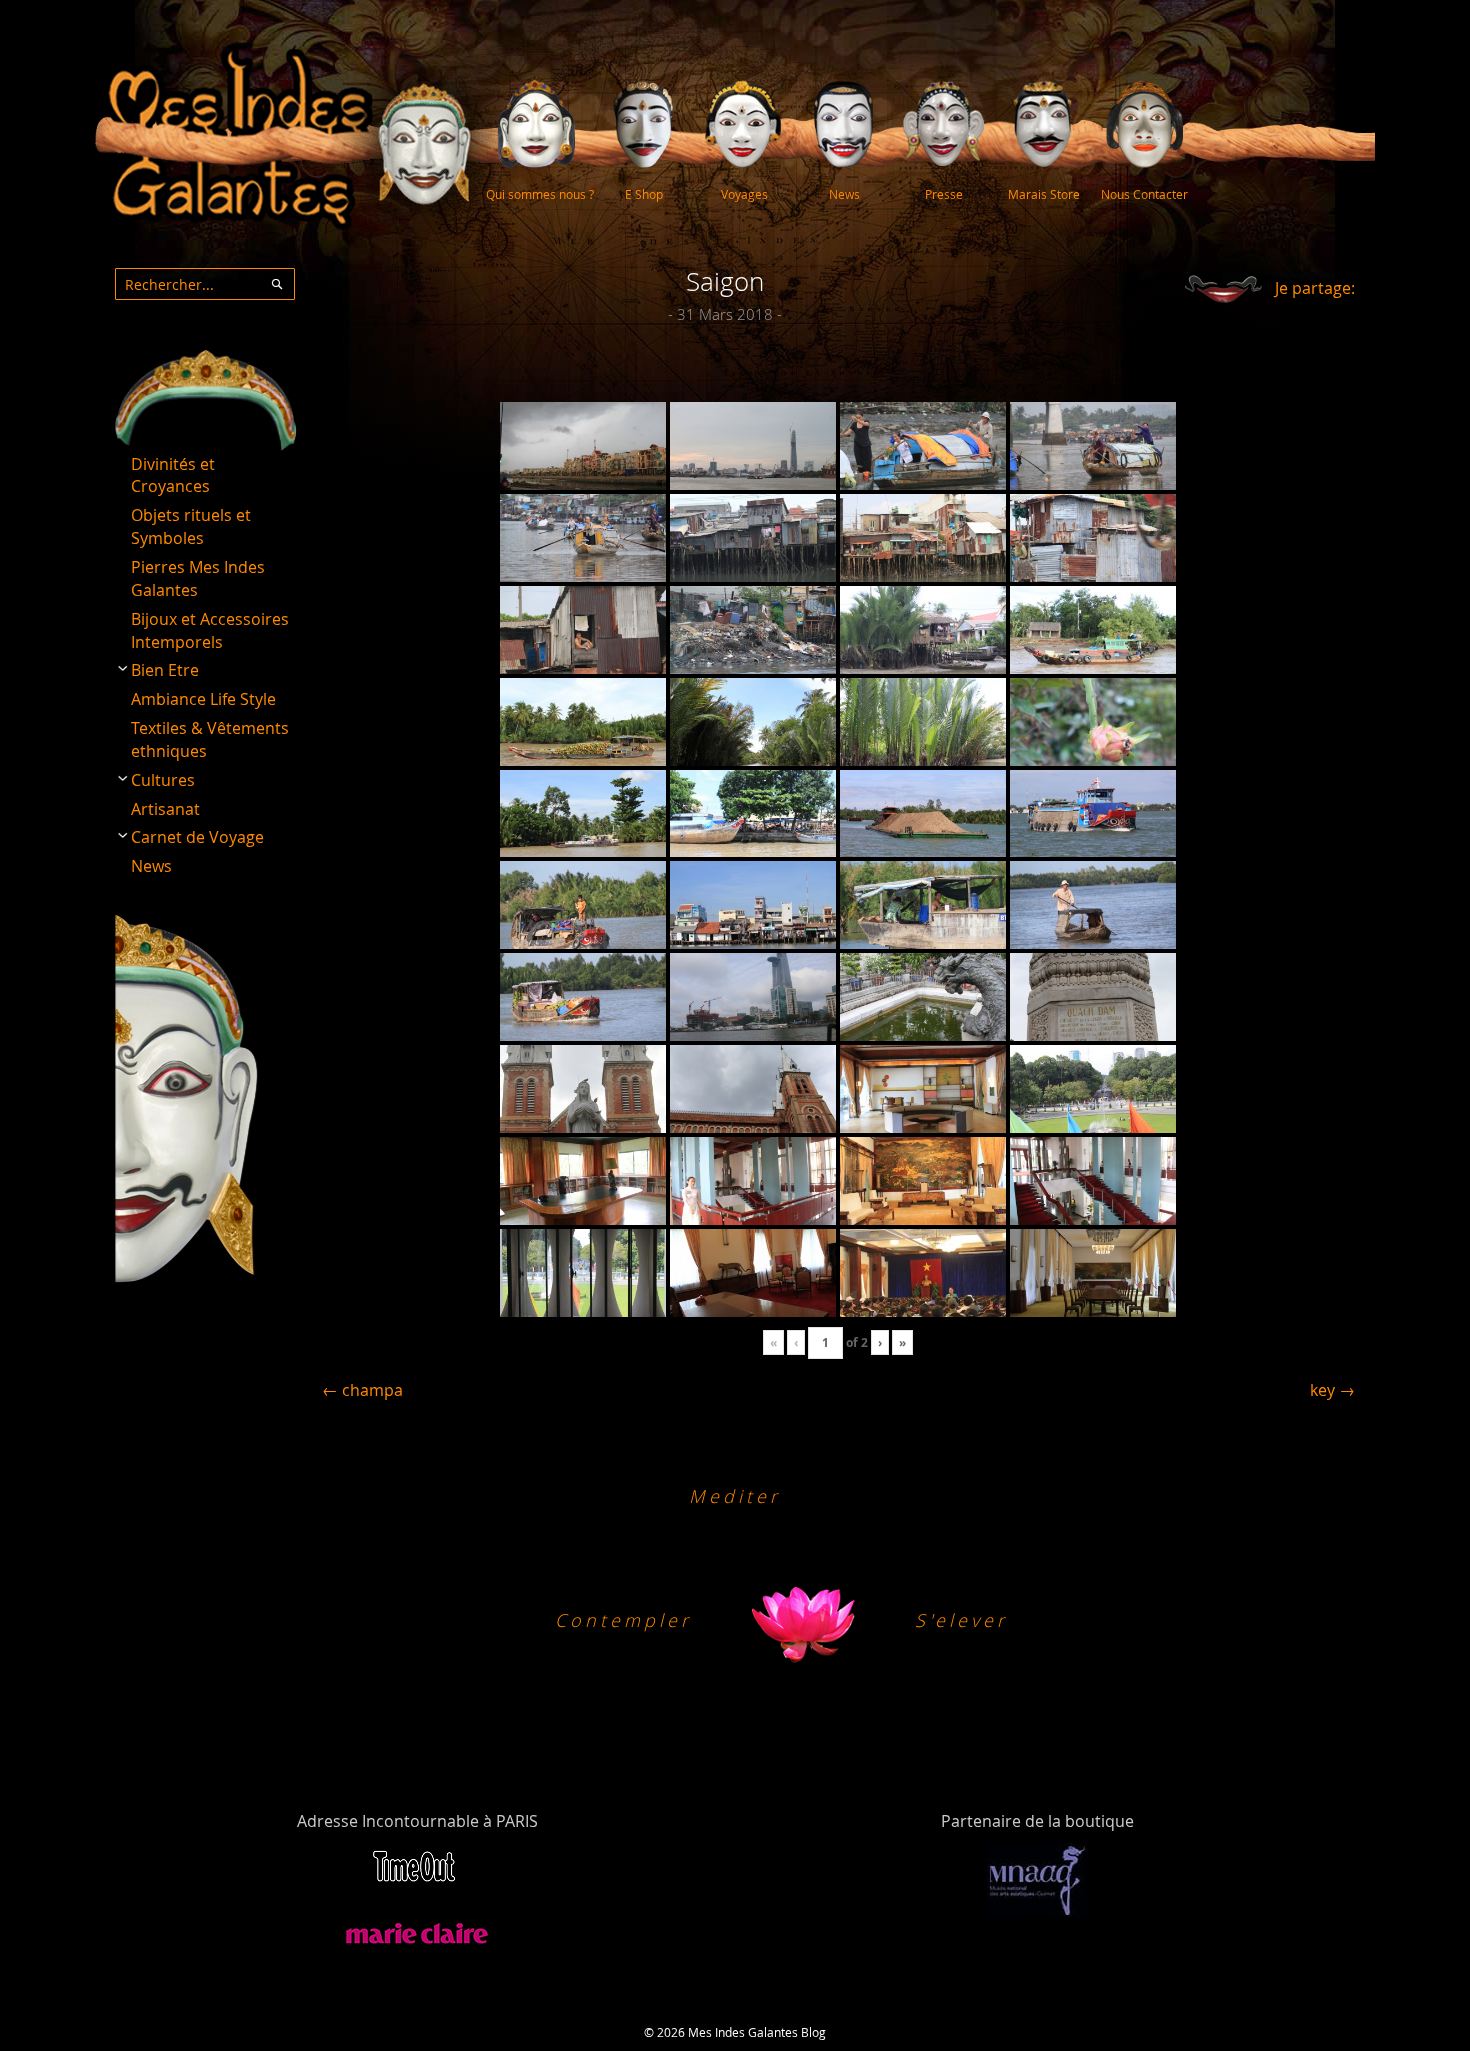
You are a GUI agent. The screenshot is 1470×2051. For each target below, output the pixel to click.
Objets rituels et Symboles (191, 526)
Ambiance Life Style (203, 699)
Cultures (163, 780)
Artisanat (165, 809)
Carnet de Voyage (197, 837)
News (151, 866)
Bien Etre (165, 670)
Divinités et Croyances (173, 475)
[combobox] (205, 284)
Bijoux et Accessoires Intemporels (210, 630)
